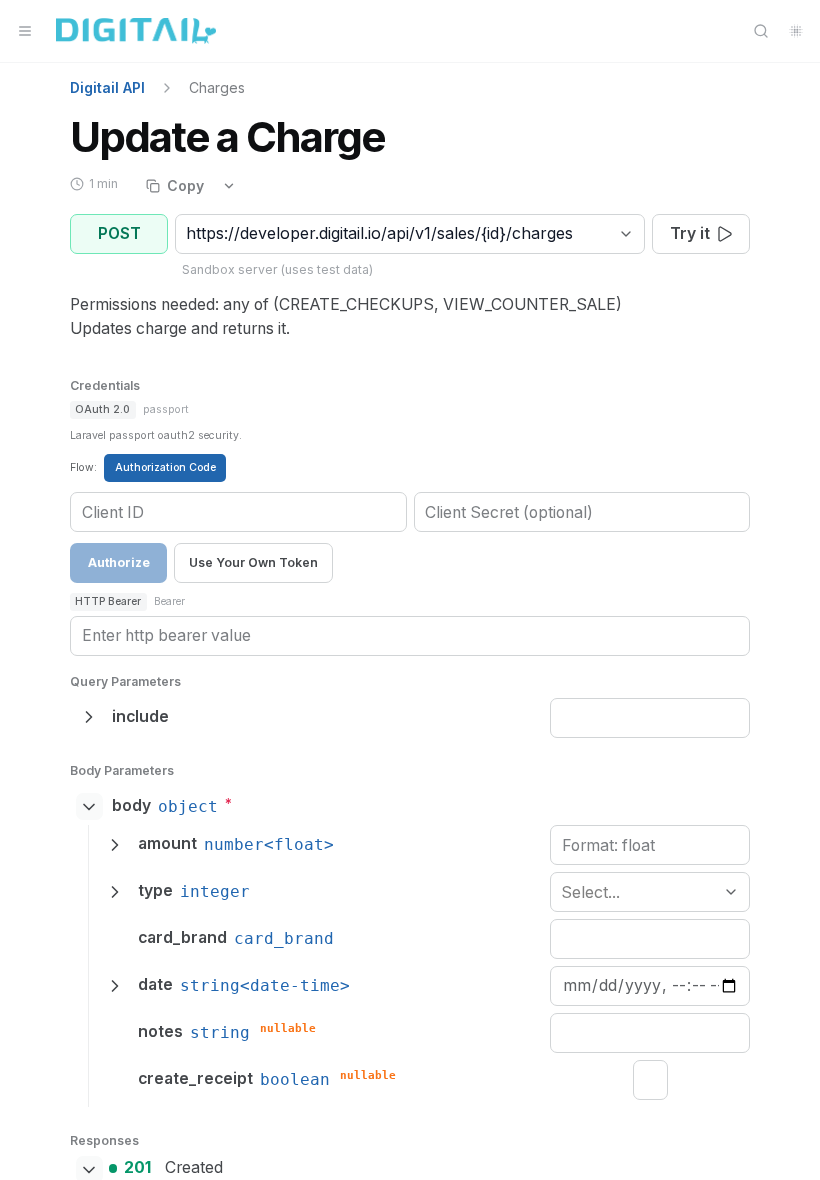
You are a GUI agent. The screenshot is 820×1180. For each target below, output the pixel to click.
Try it (690, 233)
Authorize (119, 562)
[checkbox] (650, 1080)
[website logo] (136, 31)
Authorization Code (165, 467)
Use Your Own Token (253, 562)
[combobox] (188, 233)
